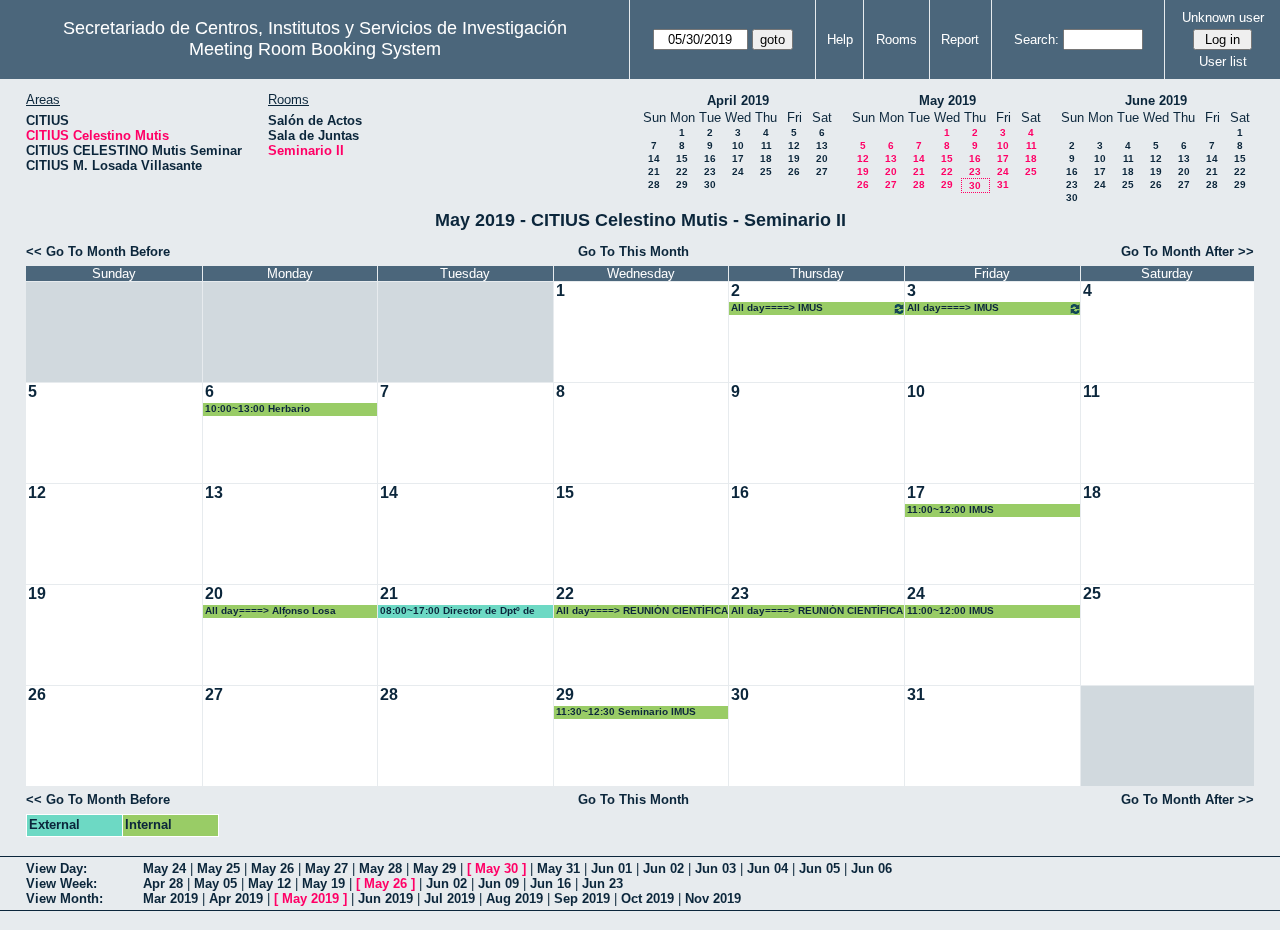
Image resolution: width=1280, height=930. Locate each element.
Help (840, 39)
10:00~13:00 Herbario (257, 408)
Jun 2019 (385, 898)
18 (766, 158)
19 (794, 158)
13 (822, 145)
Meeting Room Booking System (315, 49)
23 (710, 171)
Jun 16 (550, 883)
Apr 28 (163, 883)
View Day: (56, 868)
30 (710, 184)
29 (682, 184)
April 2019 (738, 100)
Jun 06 (871, 868)
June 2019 (1156, 100)
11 (766, 145)
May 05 (215, 883)
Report (960, 39)
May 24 (164, 868)
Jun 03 (715, 868)
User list (1223, 61)
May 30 (496, 868)
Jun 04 (767, 868)
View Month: (64, 898)
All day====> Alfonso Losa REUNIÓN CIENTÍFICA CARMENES (287, 611)
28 (654, 184)
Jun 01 (611, 868)
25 (766, 171)
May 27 (326, 868)
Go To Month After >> (1187, 251)
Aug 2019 (514, 898)
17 (738, 158)
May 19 (323, 883)
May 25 (218, 868)
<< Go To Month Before (98, 251)
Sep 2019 (582, 898)
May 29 (434, 868)
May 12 (269, 883)
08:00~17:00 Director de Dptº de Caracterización (457, 611)
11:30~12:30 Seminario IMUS (626, 711)
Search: (1036, 39)
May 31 (558, 868)
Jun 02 (663, 868)
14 (654, 158)
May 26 (272, 868)
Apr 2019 (236, 898)
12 (794, 145)
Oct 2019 (647, 898)
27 (822, 171)
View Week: (61, 883)
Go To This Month (633, 251)
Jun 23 (602, 883)
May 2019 (947, 100)
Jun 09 (498, 883)
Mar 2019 (170, 898)
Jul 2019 (449, 898)
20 (822, 158)
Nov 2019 (713, 898)
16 (710, 158)
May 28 (380, 868)
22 (682, 171)
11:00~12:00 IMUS (950, 509)
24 (738, 171)
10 (738, 145)
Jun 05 (819, 868)
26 (794, 171)
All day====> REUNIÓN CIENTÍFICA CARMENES (642, 611)
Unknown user (1223, 17)
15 (682, 158)
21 (654, 171)
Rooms (896, 39)
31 (1003, 184)
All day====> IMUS (777, 307)
